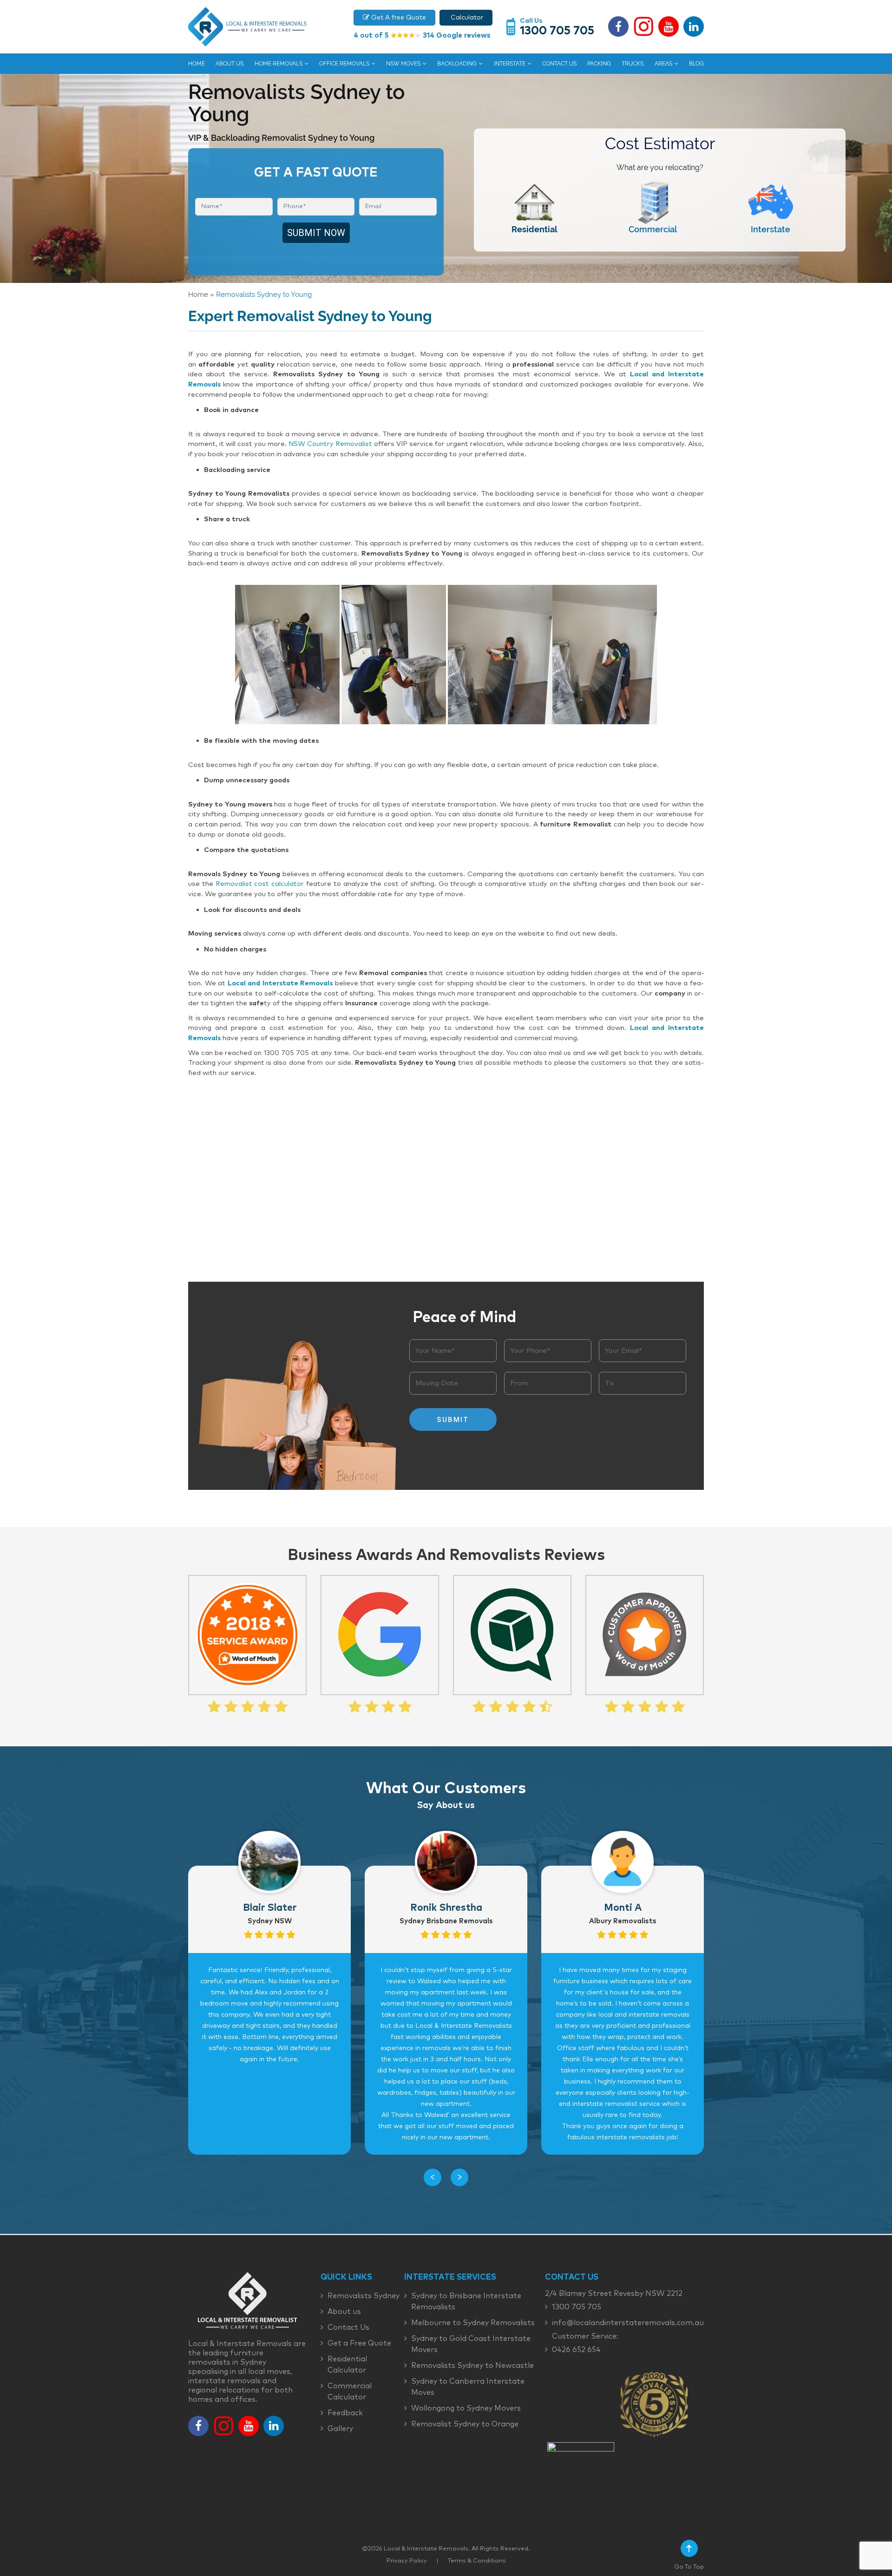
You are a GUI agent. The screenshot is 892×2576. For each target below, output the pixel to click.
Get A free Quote (398, 18)
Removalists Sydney (364, 2296)
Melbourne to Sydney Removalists (473, 2323)
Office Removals (344, 64)
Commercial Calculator (350, 2392)
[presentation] (433, 2177)
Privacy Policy (407, 2561)
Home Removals (279, 64)
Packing (599, 64)
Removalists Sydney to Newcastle (472, 2366)
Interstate (510, 64)
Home (197, 64)
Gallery (340, 2429)
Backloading (457, 64)
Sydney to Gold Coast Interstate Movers (471, 2344)
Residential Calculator (347, 2365)
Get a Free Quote (359, 2343)
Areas (663, 64)
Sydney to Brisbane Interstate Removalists (466, 2301)
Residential (535, 229)
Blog (696, 64)
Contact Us (559, 64)
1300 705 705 (557, 31)
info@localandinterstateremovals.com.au (628, 2323)
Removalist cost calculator (260, 884)
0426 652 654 (576, 2350)
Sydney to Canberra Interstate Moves (468, 2387)
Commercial (653, 229)
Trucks (633, 64)
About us (230, 64)
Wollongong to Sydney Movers (466, 2408)
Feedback (345, 2413)
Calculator (466, 18)
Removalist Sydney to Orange (465, 2424)
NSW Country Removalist (330, 444)
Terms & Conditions (477, 2561)
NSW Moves (403, 64)
